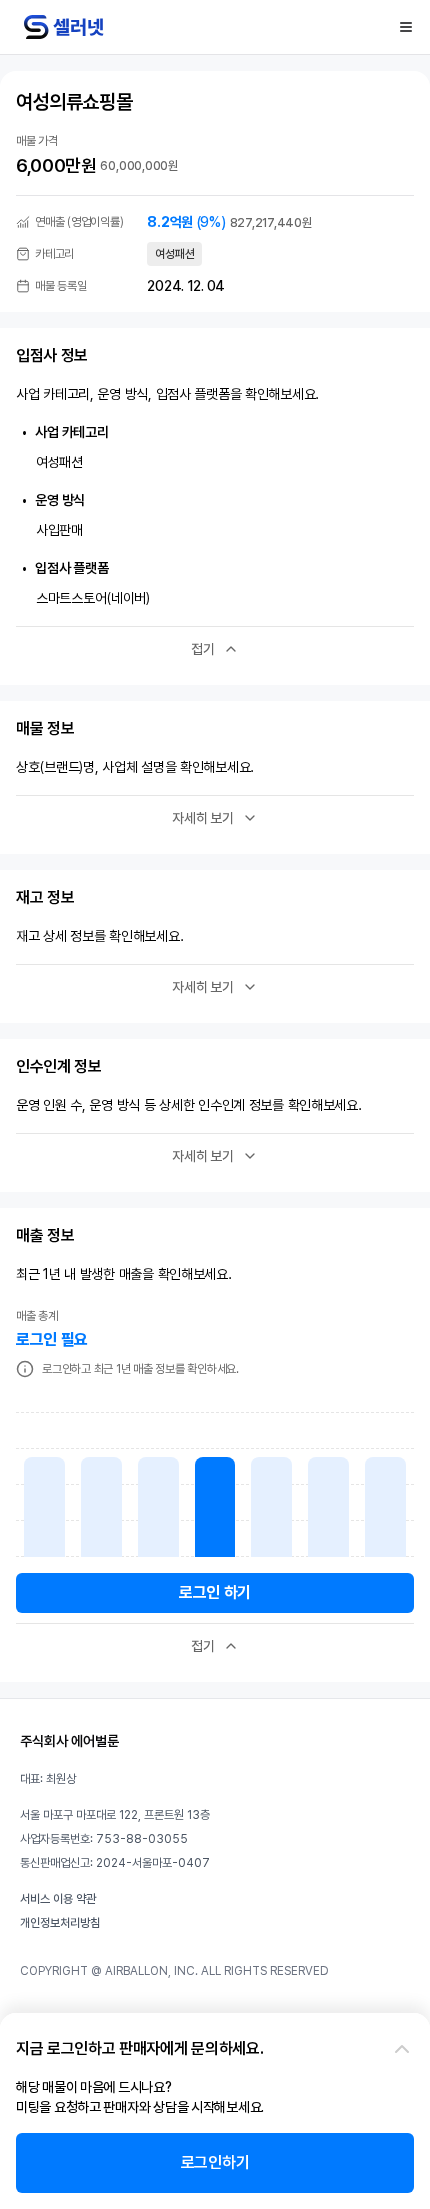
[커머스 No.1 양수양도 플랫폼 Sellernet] (64, 27)
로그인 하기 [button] (215, 1592)
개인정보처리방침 (60, 1923)
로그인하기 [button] (215, 2162)
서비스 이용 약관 (58, 1899)
